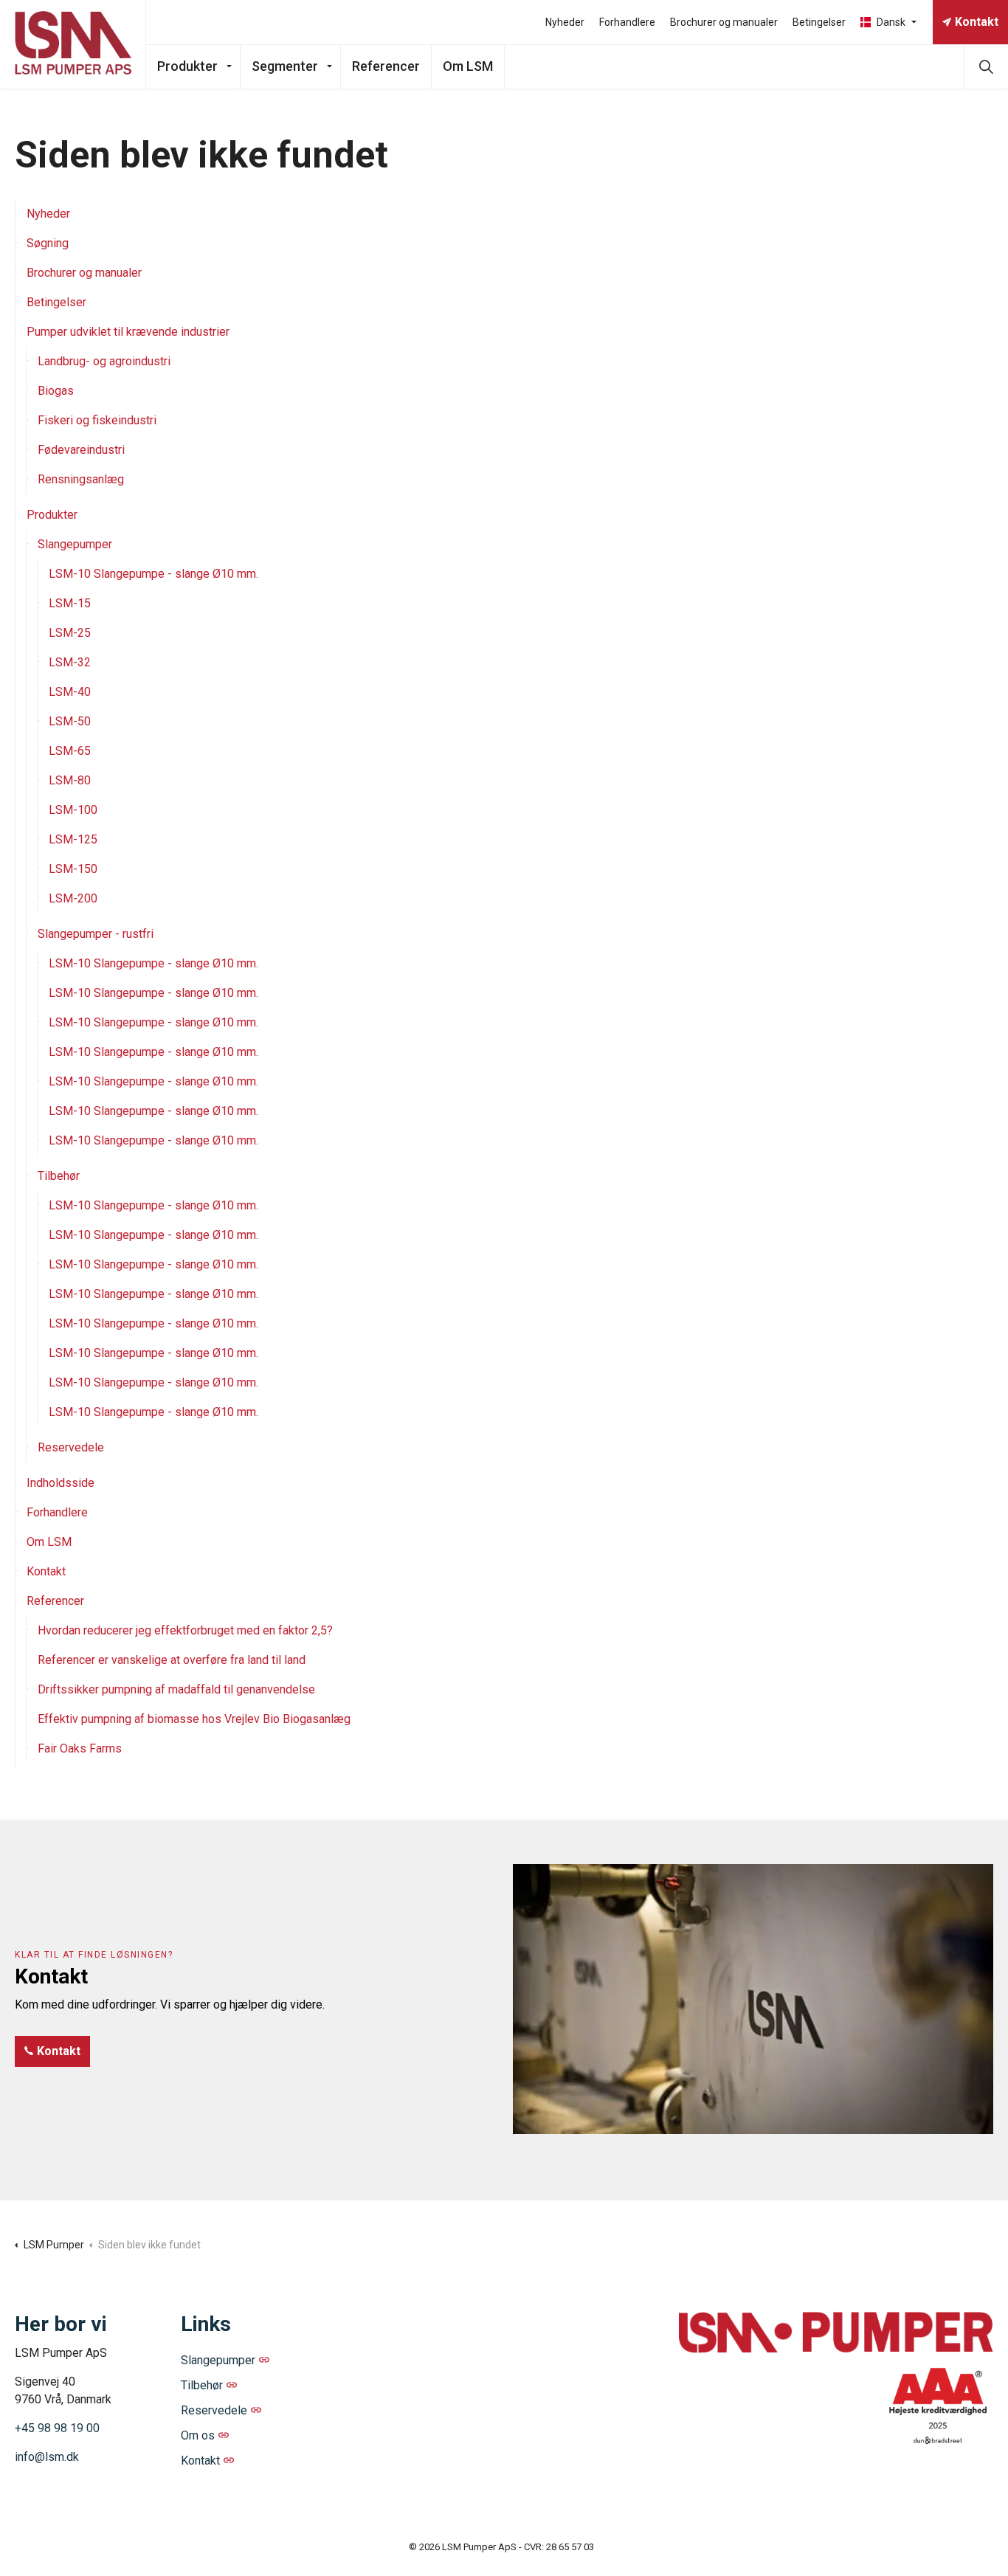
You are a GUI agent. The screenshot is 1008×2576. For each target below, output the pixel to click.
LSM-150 (73, 869)
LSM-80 (70, 780)
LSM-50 (70, 721)
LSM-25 (70, 633)
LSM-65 (70, 751)
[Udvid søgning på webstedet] (986, 66)
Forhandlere (627, 22)
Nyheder (565, 22)
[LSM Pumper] (73, 44)
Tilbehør (59, 1176)
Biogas (56, 391)
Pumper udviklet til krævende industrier (128, 332)
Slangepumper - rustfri (96, 934)
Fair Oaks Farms (80, 1748)
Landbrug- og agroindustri (104, 361)
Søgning (48, 243)
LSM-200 (73, 898)
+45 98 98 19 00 (57, 2428)
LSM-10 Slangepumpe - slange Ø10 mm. (153, 574)
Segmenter (285, 66)
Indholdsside (61, 1483)
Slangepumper (75, 544)
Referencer (386, 66)
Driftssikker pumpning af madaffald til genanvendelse (176, 1689)
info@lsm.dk (47, 2457)
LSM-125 (73, 839)
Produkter (187, 66)
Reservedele (71, 1447)
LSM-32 (70, 662)
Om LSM (468, 66)
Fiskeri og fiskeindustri (97, 420)
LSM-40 (70, 692)
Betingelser (819, 22)
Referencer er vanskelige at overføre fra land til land (172, 1660)
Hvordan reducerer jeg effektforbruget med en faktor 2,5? (185, 1630)
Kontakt (977, 22)
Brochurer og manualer (724, 22)
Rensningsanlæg (81, 479)
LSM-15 (70, 603)
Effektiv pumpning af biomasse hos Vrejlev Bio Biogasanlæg (194, 1719)
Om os (198, 2435)
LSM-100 (73, 810)
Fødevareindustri (81, 450)
